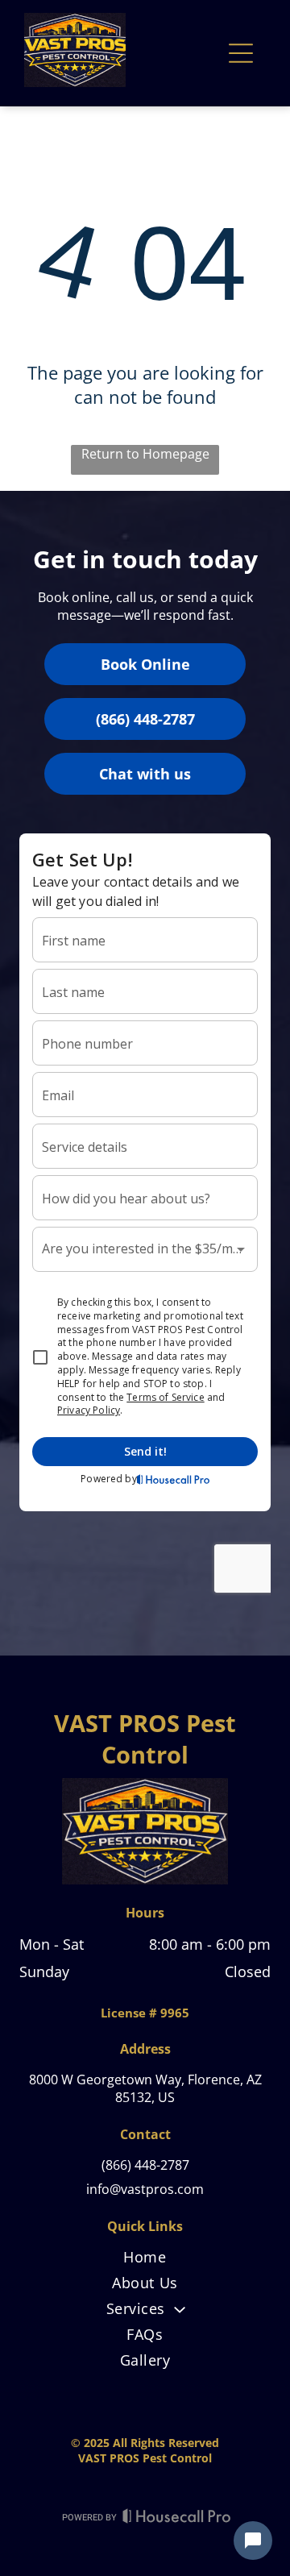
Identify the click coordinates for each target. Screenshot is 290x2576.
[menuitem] (145, 2260)
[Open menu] (241, 53)
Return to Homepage (145, 454)
